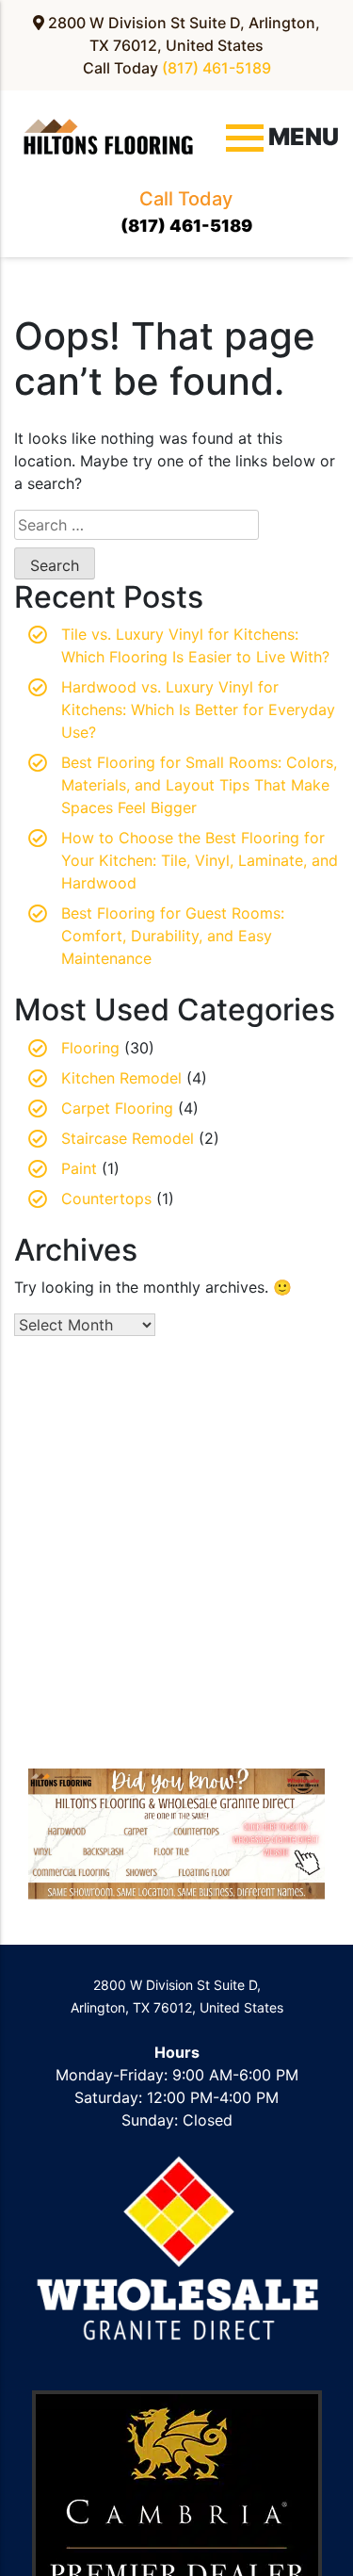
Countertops (106, 1198)
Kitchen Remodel (121, 1078)
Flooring (90, 1048)
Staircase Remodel (128, 1138)
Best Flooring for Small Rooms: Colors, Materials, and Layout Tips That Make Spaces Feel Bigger (199, 785)
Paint (79, 1168)
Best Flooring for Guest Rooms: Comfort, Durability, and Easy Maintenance (173, 936)
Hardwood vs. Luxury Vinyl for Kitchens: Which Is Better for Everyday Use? (198, 709)
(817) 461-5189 (217, 68)
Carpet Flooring (117, 1108)
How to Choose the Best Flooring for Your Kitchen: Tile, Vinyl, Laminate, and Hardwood (200, 860)
